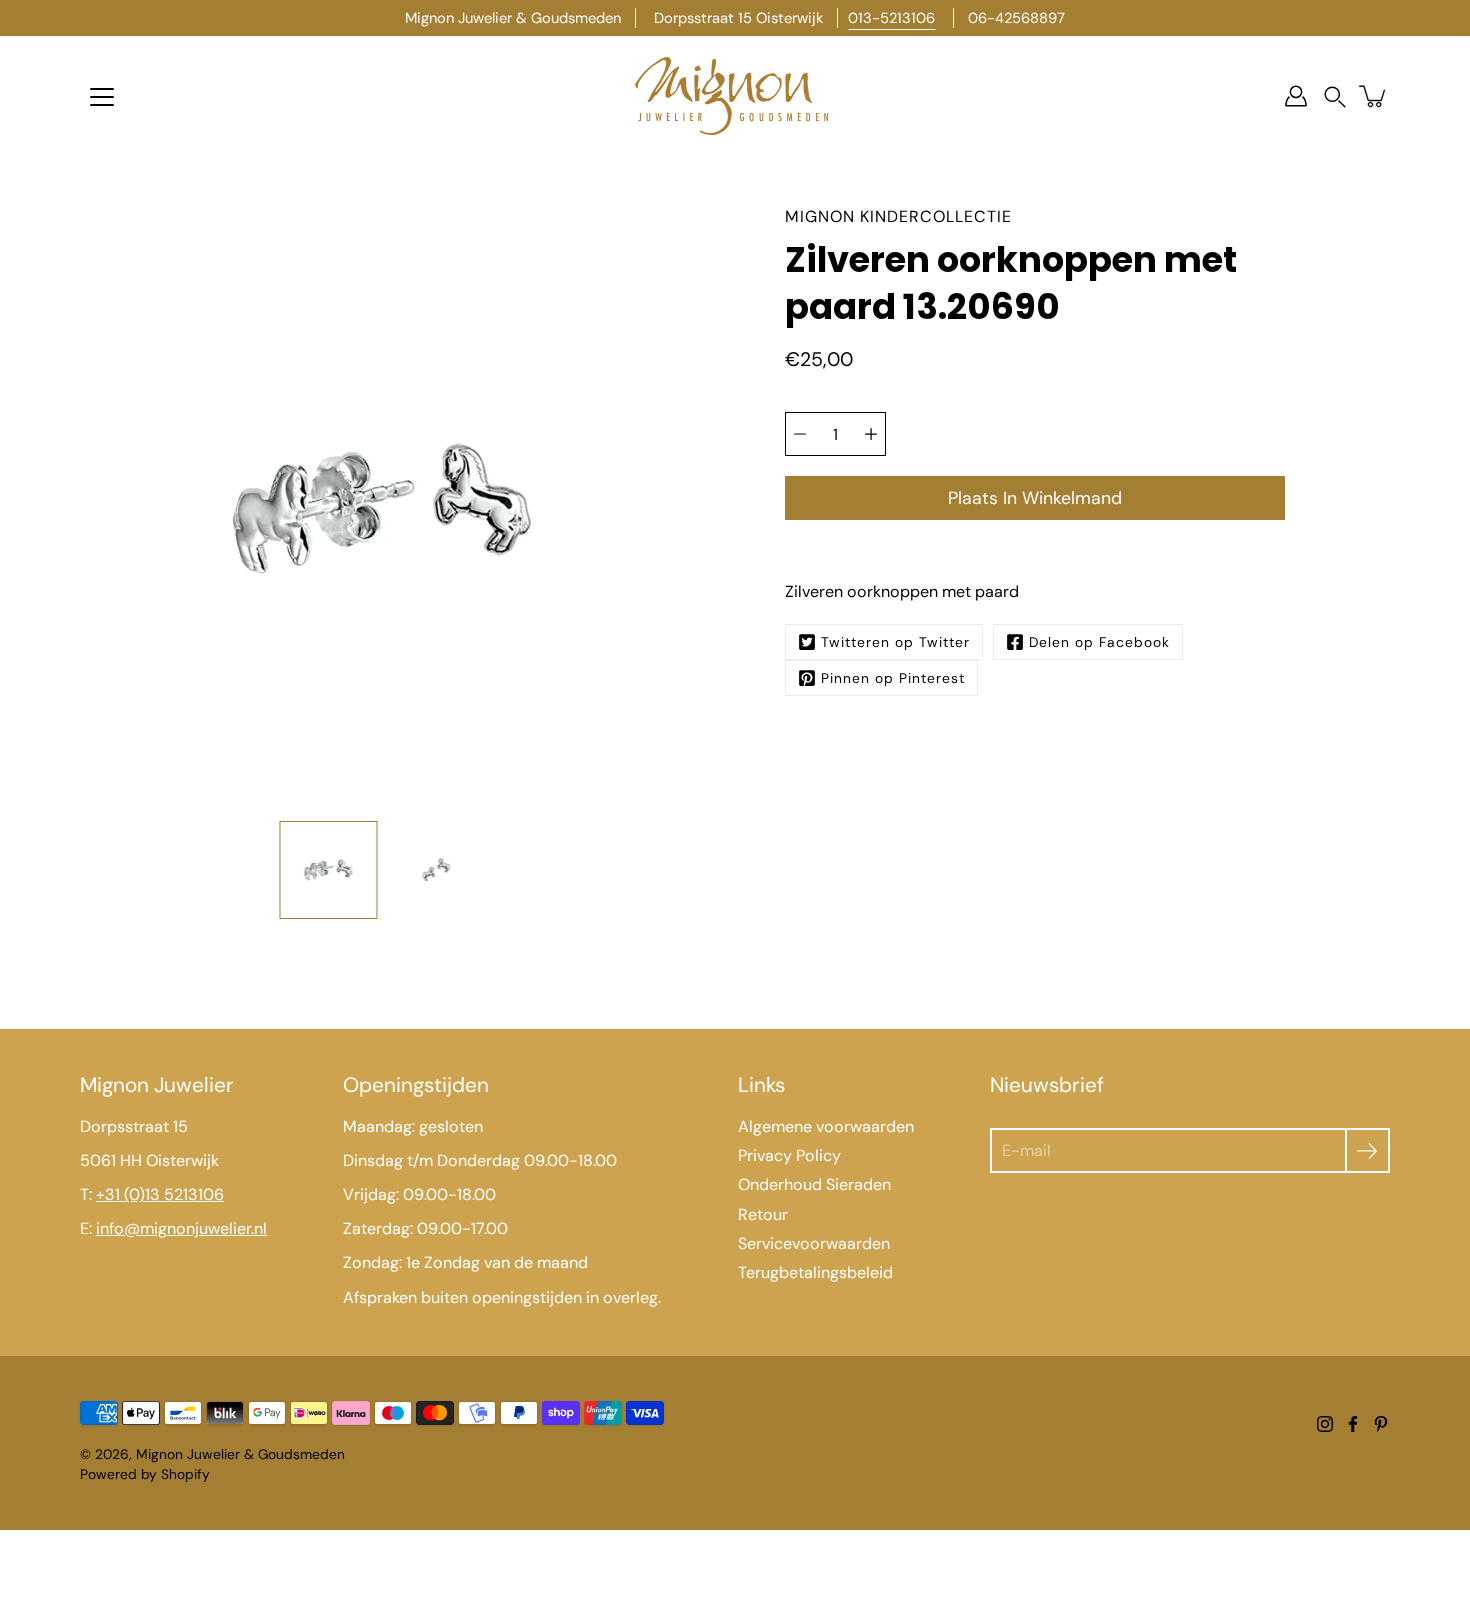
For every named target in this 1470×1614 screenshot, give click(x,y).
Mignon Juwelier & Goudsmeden (240, 1454)
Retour (763, 1214)
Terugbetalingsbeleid (815, 1272)
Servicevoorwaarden (814, 1243)
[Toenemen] (871, 434)
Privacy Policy (789, 1155)
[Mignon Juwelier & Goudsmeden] (735, 96)
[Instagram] (1325, 1424)
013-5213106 (891, 18)
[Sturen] (1367, 1150)
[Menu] (102, 97)
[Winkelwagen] (1374, 96)
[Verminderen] (800, 434)
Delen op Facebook (1099, 642)
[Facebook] (1353, 1424)
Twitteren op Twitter (895, 642)
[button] (1335, 96)
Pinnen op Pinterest (893, 678)
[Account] (1296, 96)
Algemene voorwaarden (826, 1126)
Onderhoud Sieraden (814, 1184)
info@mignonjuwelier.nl (181, 1228)
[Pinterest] (1381, 1424)
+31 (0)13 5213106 (160, 1194)
